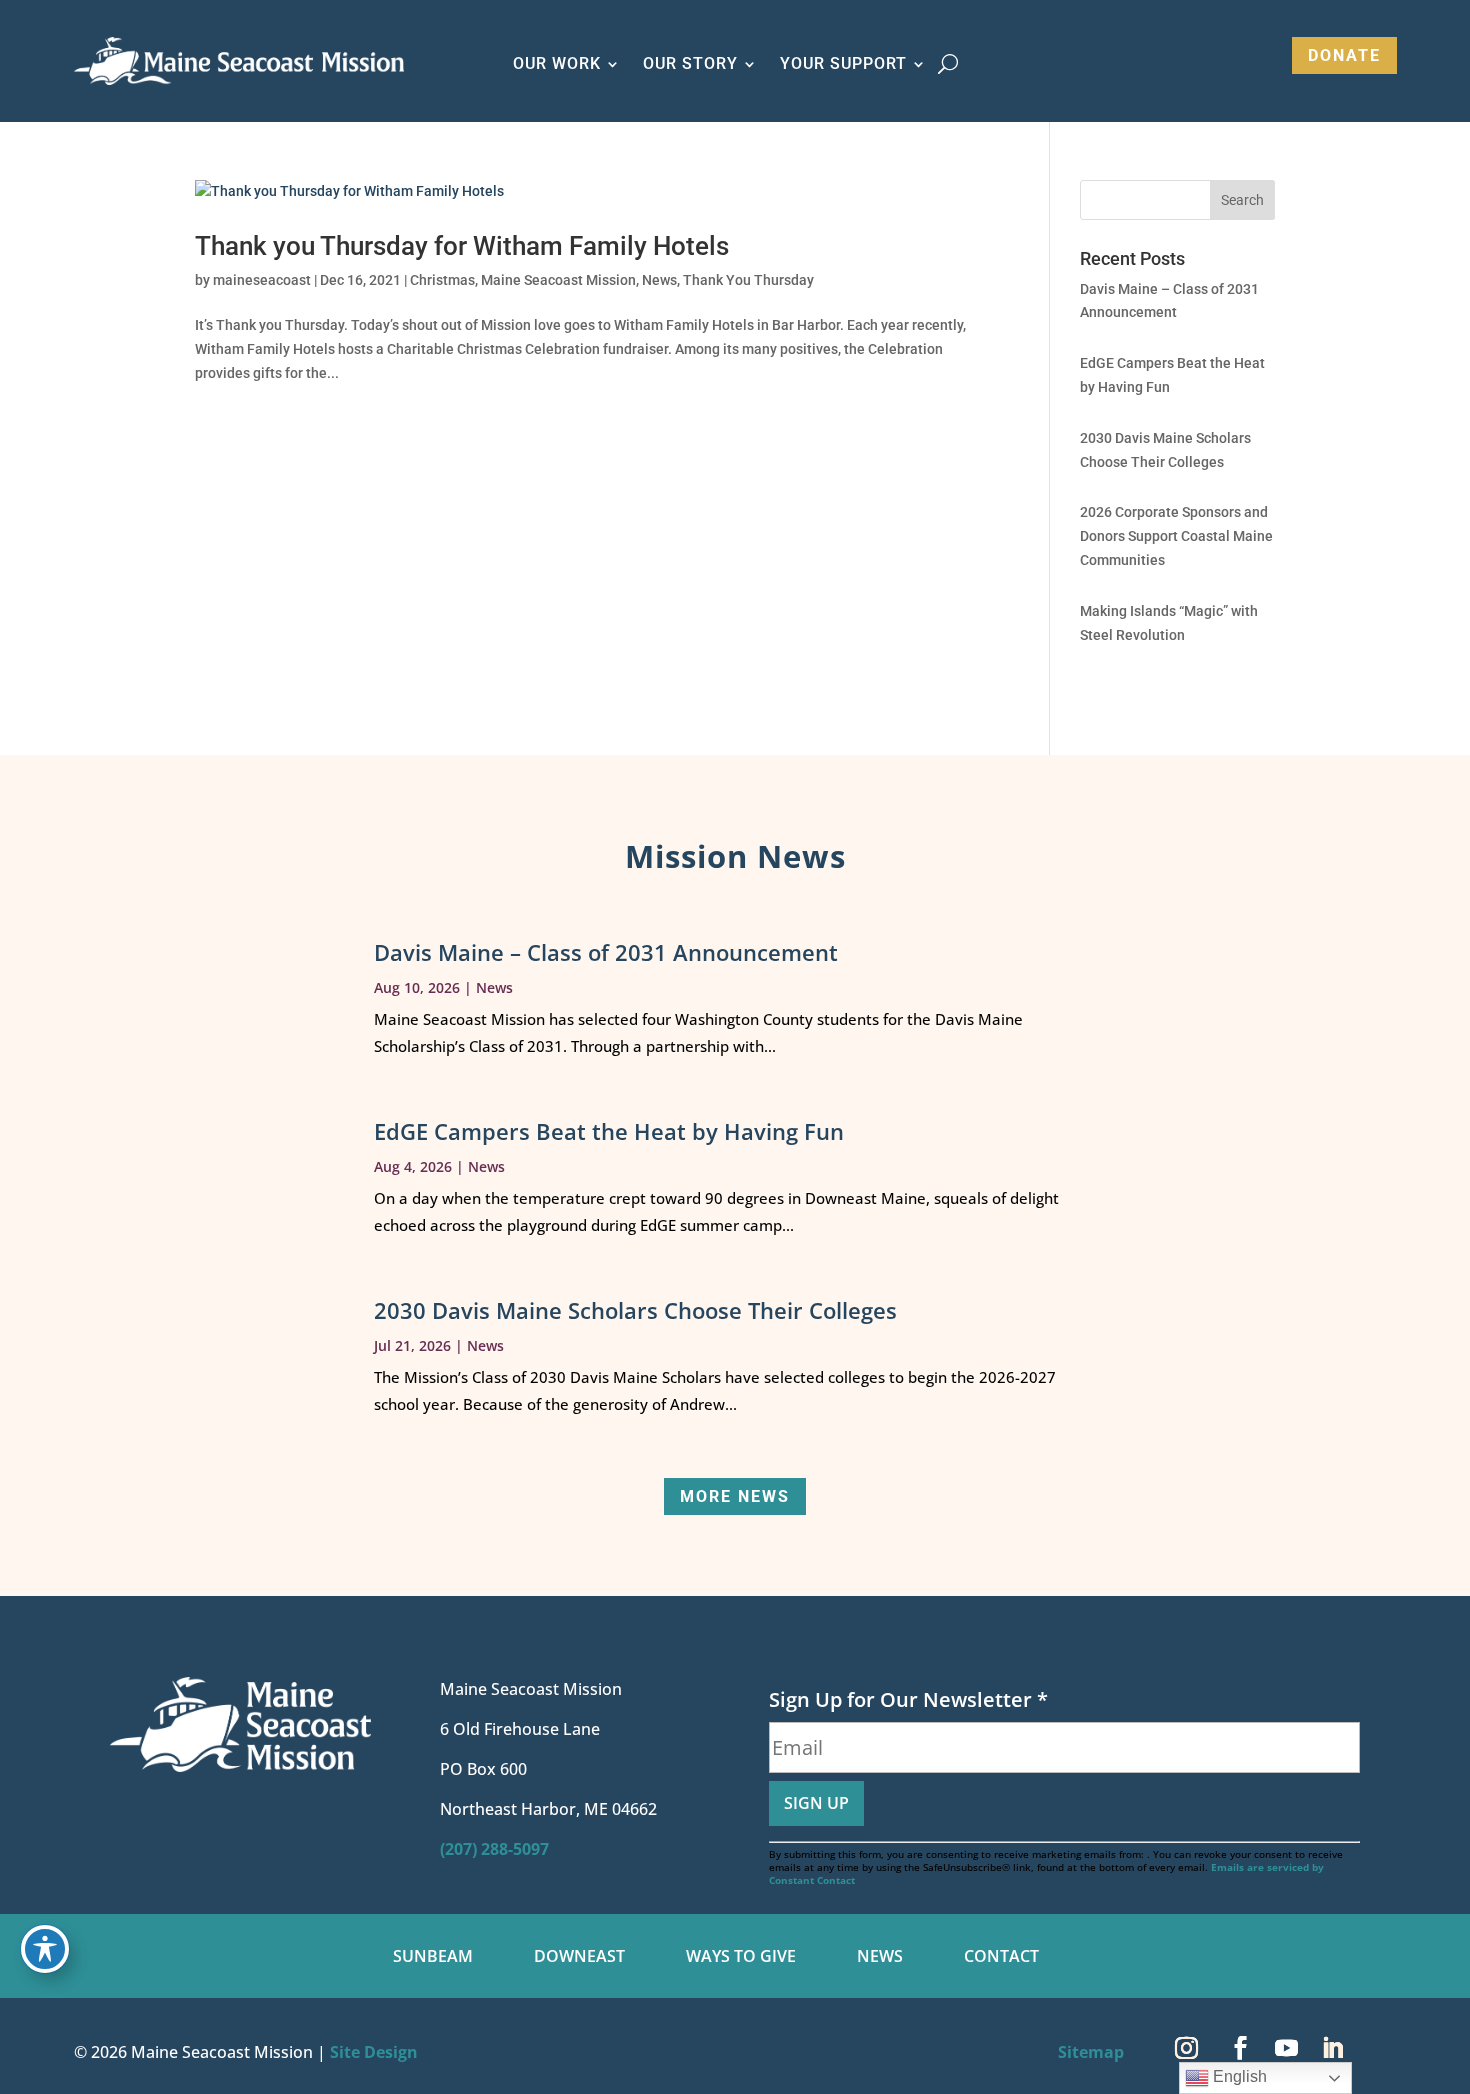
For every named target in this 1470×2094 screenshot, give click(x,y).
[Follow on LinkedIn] (1333, 2048)
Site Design (374, 2052)
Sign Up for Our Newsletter (908, 1699)
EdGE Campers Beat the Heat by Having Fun (609, 1131)
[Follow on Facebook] (1241, 2048)
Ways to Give (741, 1958)
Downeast (579, 1958)
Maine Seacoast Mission (558, 280)
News (659, 280)
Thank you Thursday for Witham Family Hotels (462, 246)
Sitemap (1091, 2052)
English (1238, 2076)
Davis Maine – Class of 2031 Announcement (606, 952)
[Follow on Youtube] (1287, 2048)
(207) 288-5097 (494, 1849)
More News (735, 1496)
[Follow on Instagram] (1187, 2048)
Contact (1001, 1958)
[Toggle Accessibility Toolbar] (45, 1949)
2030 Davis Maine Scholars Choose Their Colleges (635, 1310)
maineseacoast (262, 280)
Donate (1344, 55)
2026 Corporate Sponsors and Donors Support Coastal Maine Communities (1176, 536)
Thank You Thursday (748, 280)
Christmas (442, 280)
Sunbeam (433, 1958)
